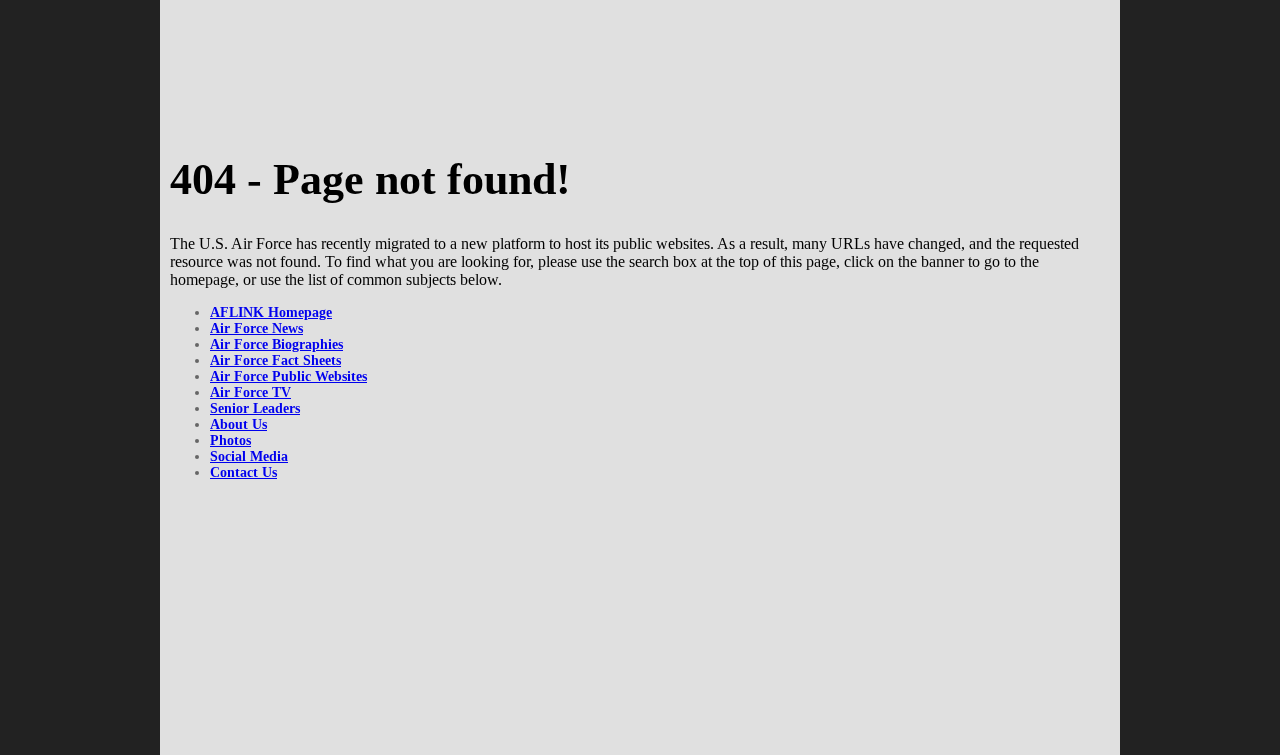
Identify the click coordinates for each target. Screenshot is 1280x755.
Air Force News (256, 328)
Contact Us (243, 472)
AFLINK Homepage (271, 312)
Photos (230, 440)
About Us (238, 424)
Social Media (249, 456)
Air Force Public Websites (288, 376)
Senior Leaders (255, 408)
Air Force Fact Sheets (275, 360)
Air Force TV (250, 392)
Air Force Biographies (276, 344)
